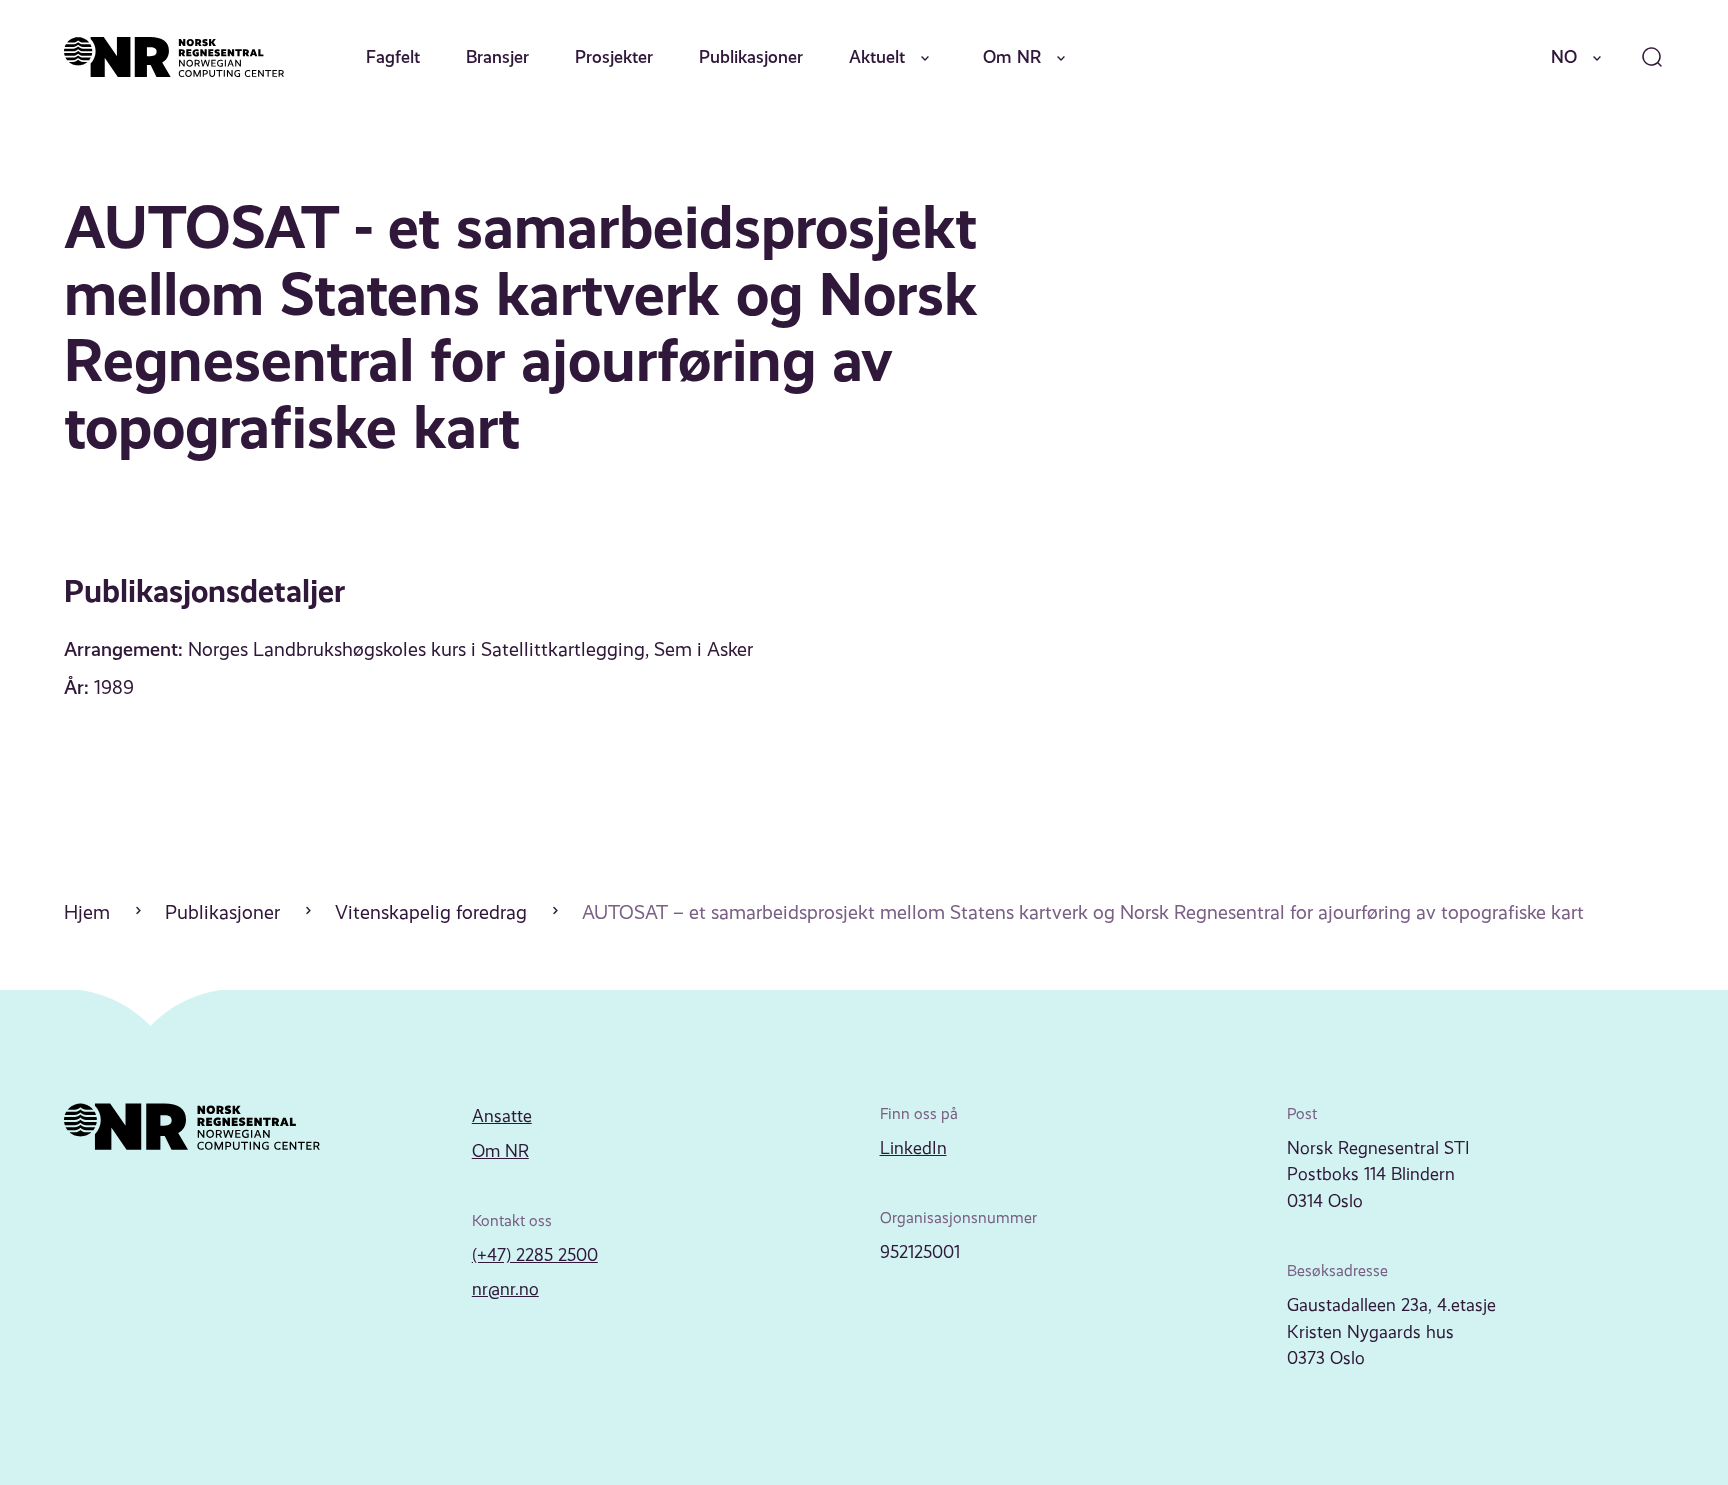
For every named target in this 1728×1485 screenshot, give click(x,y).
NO (1564, 57)
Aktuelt (877, 57)
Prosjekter (614, 57)
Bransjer (497, 57)
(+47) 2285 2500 (535, 1255)
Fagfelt (393, 57)
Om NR (1012, 57)
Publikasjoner (751, 57)
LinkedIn (913, 1148)
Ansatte (502, 1116)
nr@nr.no (505, 1289)
